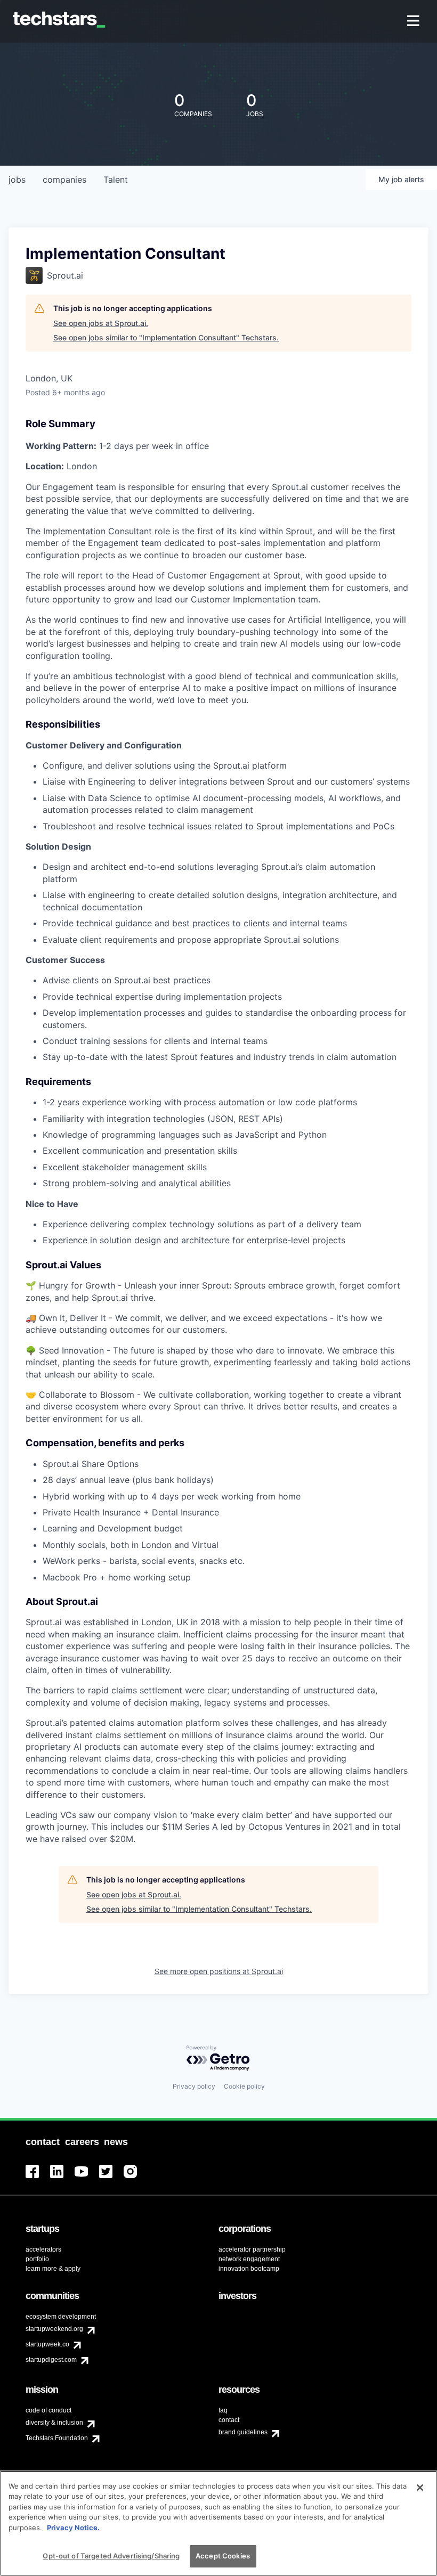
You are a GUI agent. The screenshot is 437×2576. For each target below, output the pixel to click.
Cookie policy (244, 2086)
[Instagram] (136, 2178)
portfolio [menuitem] (37, 2259)
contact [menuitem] (229, 2420)
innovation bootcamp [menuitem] (249, 2269)
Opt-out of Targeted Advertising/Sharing (111, 2556)
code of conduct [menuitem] (48, 2410)
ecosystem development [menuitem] (61, 2317)
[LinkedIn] (62, 2178)
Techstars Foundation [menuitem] (57, 2438)
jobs (17, 180)
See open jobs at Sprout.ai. (101, 323)
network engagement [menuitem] (249, 2259)
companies (64, 180)
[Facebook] (38, 2178)
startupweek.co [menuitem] (47, 2344)
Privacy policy (194, 2086)
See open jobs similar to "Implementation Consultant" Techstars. (166, 337)
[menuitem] (414, 22)
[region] (218, 2523)
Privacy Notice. (73, 2528)
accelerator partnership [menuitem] (252, 2249)
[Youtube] (87, 2178)
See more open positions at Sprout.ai (219, 1971)
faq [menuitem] (223, 2410)
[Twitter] (111, 2178)
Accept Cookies (223, 2556)
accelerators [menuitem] (43, 2249)
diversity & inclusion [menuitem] (54, 2423)
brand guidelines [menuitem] (243, 2432)
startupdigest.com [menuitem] (51, 2360)
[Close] (420, 2488)
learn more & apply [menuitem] (53, 2269)
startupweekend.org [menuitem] (54, 2329)
